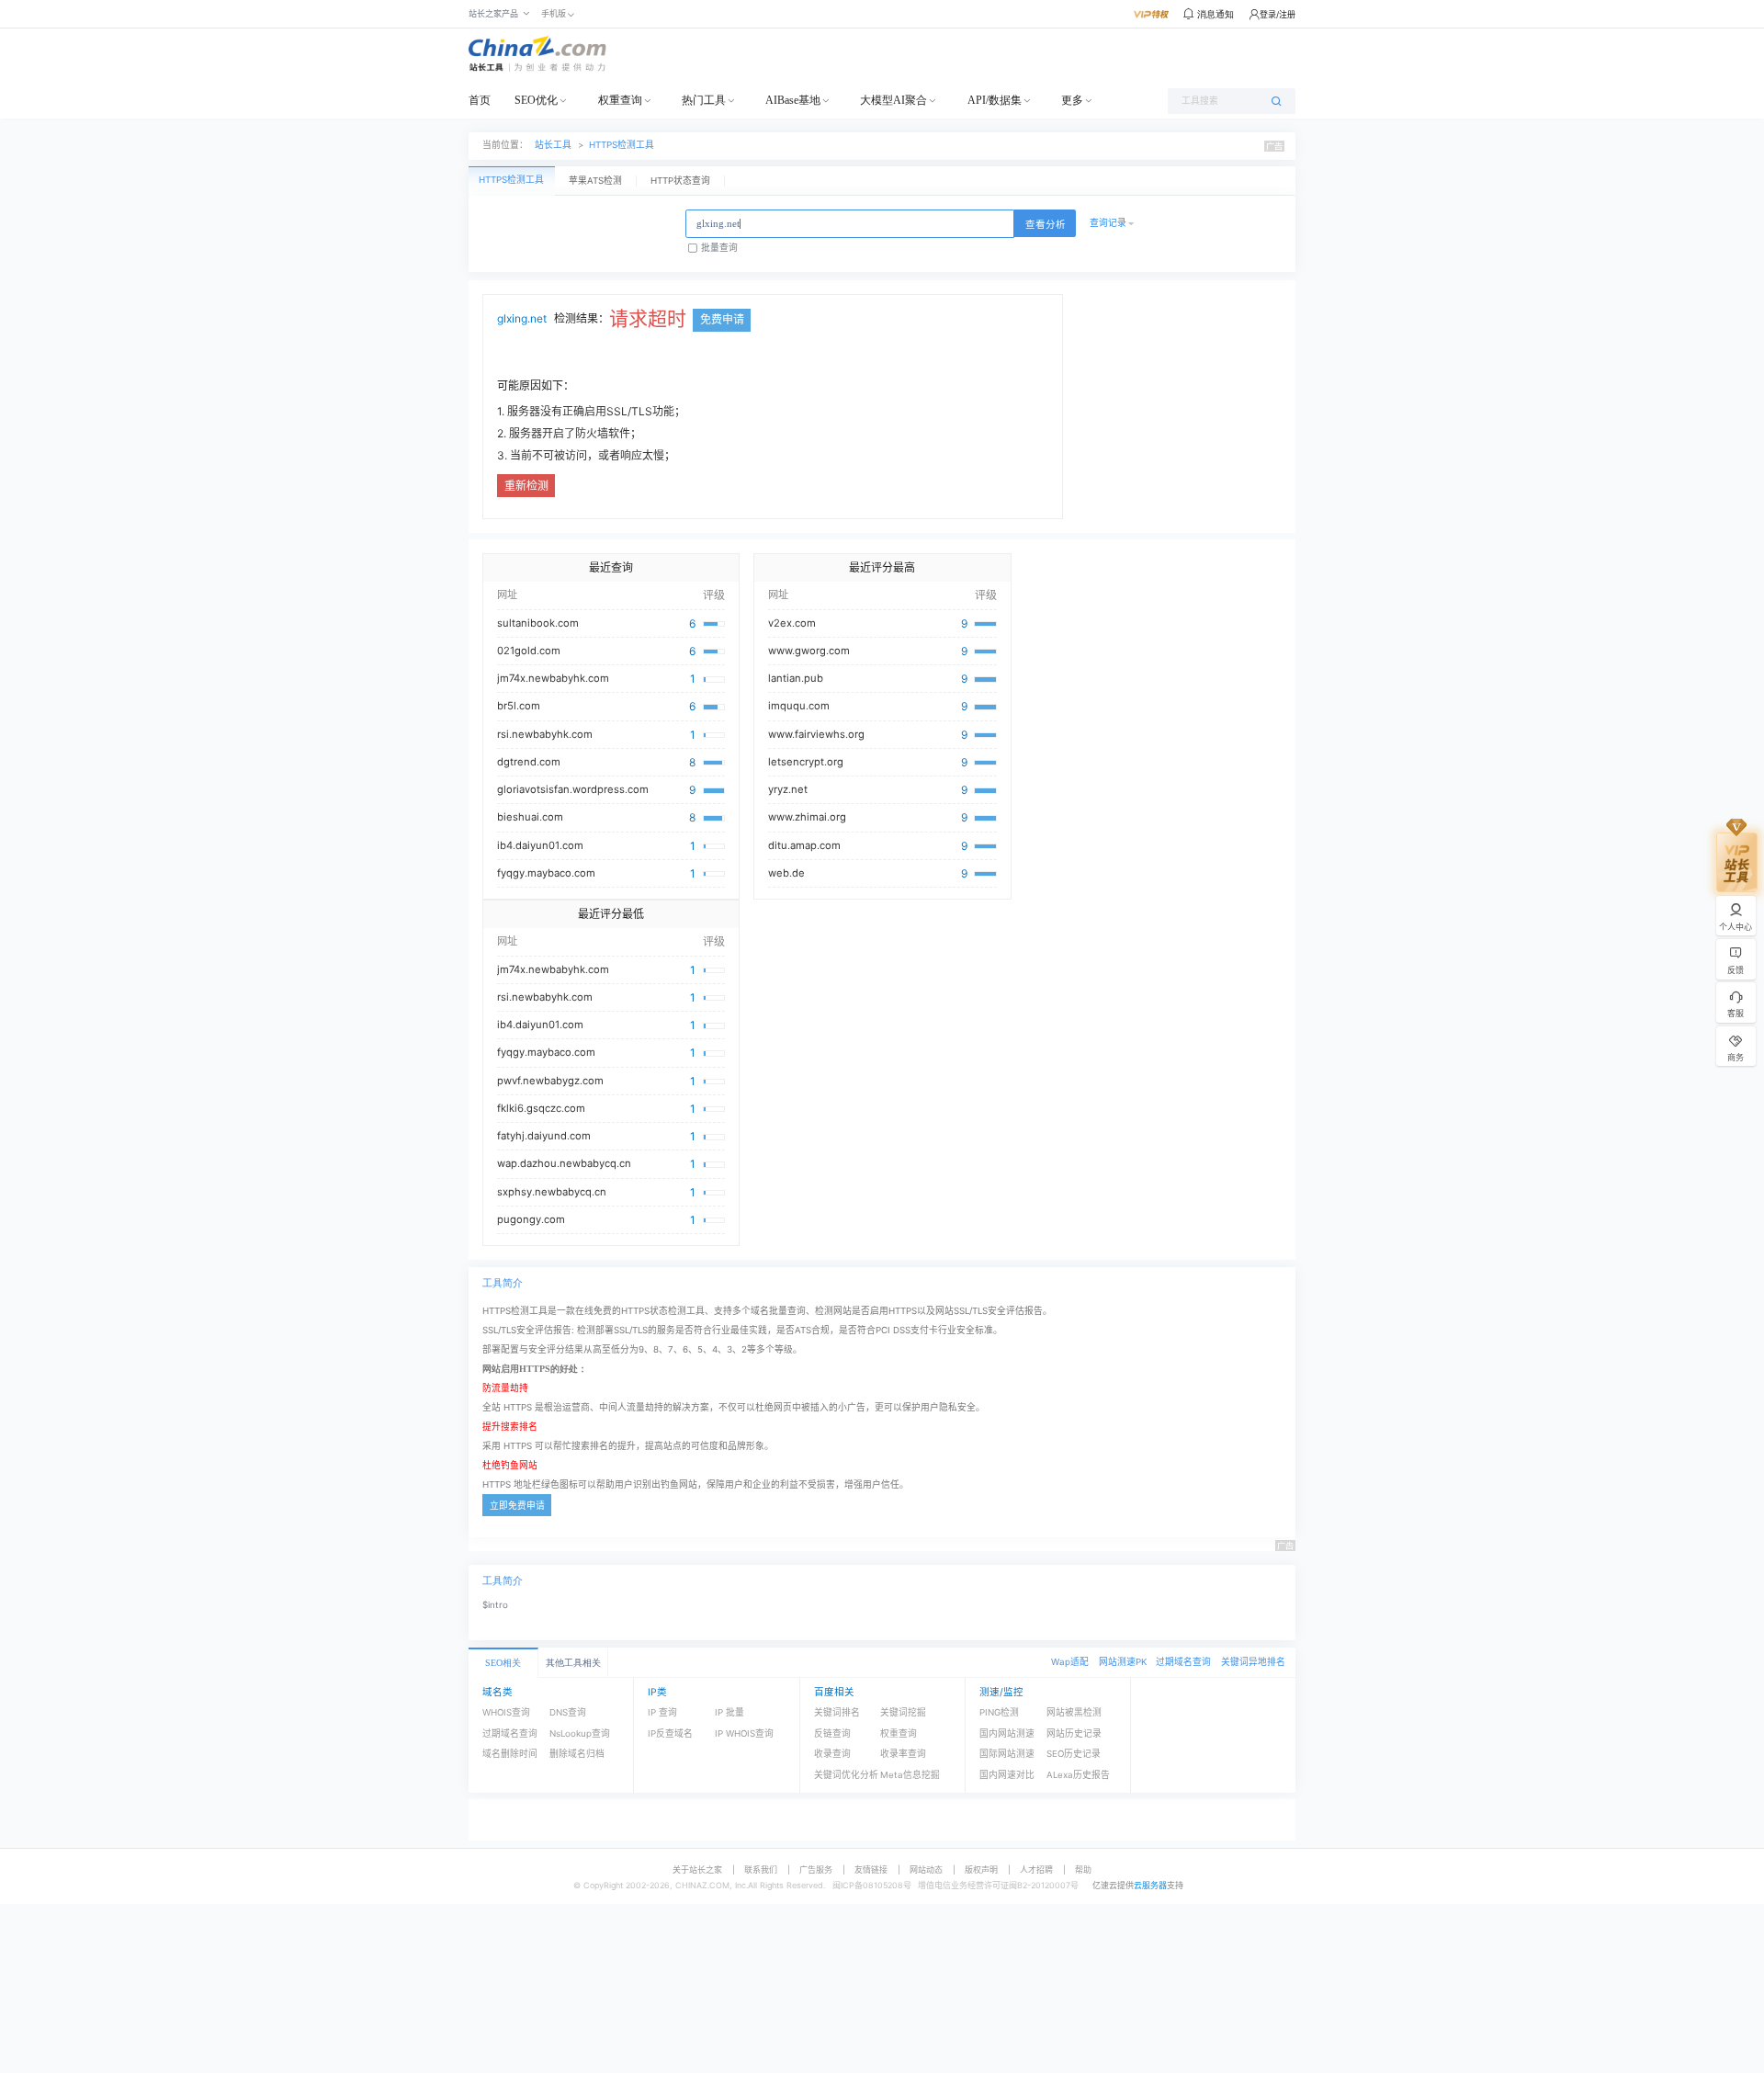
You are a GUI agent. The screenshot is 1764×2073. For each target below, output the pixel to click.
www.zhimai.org (807, 817)
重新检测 (526, 486)
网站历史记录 (1074, 1733)
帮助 (1083, 1869)
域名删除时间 (510, 1754)
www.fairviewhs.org (816, 734)
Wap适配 (1070, 1662)
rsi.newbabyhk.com (545, 734)
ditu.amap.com (804, 845)
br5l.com (519, 706)
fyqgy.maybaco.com (546, 873)
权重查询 (620, 100)
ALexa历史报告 (1078, 1775)
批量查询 (719, 248)
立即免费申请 (517, 1506)
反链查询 (832, 1733)
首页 (480, 100)
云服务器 (1150, 1885)
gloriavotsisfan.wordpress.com (573, 789)
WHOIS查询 (506, 1712)
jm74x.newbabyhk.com (553, 678)
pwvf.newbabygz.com (550, 1081)
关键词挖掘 (903, 1712)
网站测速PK (1123, 1662)
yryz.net (788, 789)
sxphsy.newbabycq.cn (552, 1192)
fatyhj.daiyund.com (544, 1136)
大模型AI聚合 (893, 100)
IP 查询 (662, 1712)
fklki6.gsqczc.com (541, 1108)
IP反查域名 (670, 1733)
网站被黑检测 (1074, 1712)
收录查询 (832, 1754)
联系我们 (761, 1869)
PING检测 (999, 1712)
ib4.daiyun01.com (540, 845)
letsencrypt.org (806, 762)
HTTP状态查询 (680, 181)
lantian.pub (796, 678)
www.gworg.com (809, 651)
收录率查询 (903, 1754)
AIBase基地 (793, 100)
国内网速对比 (1007, 1775)
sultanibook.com (538, 623)
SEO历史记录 (1074, 1754)
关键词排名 (837, 1712)
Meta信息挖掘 (910, 1775)
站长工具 (553, 145)
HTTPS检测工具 (622, 145)
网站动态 (926, 1869)
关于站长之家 (697, 1869)
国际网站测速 (1007, 1754)
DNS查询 (568, 1712)
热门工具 (704, 100)
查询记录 (1108, 223)
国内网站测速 (1007, 1733)
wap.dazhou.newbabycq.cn (564, 1163)
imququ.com (799, 706)
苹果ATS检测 (595, 181)
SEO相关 (503, 1663)
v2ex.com (792, 623)
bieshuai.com (530, 817)
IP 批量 (729, 1712)
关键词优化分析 (846, 1775)
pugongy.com (531, 1219)
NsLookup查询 (580, 1733)
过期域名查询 (1183, 1662)
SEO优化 (536, 100)
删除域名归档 (577, 1754)
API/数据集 (995, 100)
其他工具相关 (573, 1663)
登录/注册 (1278, 14)
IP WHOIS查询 (744, 1733)
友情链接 (871, 1869)
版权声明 (981, 1869)
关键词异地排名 (1253, 1662)
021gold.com (529, 651)
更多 (1072, 100)
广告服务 (816, 1869)
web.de (786, 873)
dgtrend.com (529, 762)
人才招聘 (1036, 1869)
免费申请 (722, 319)
